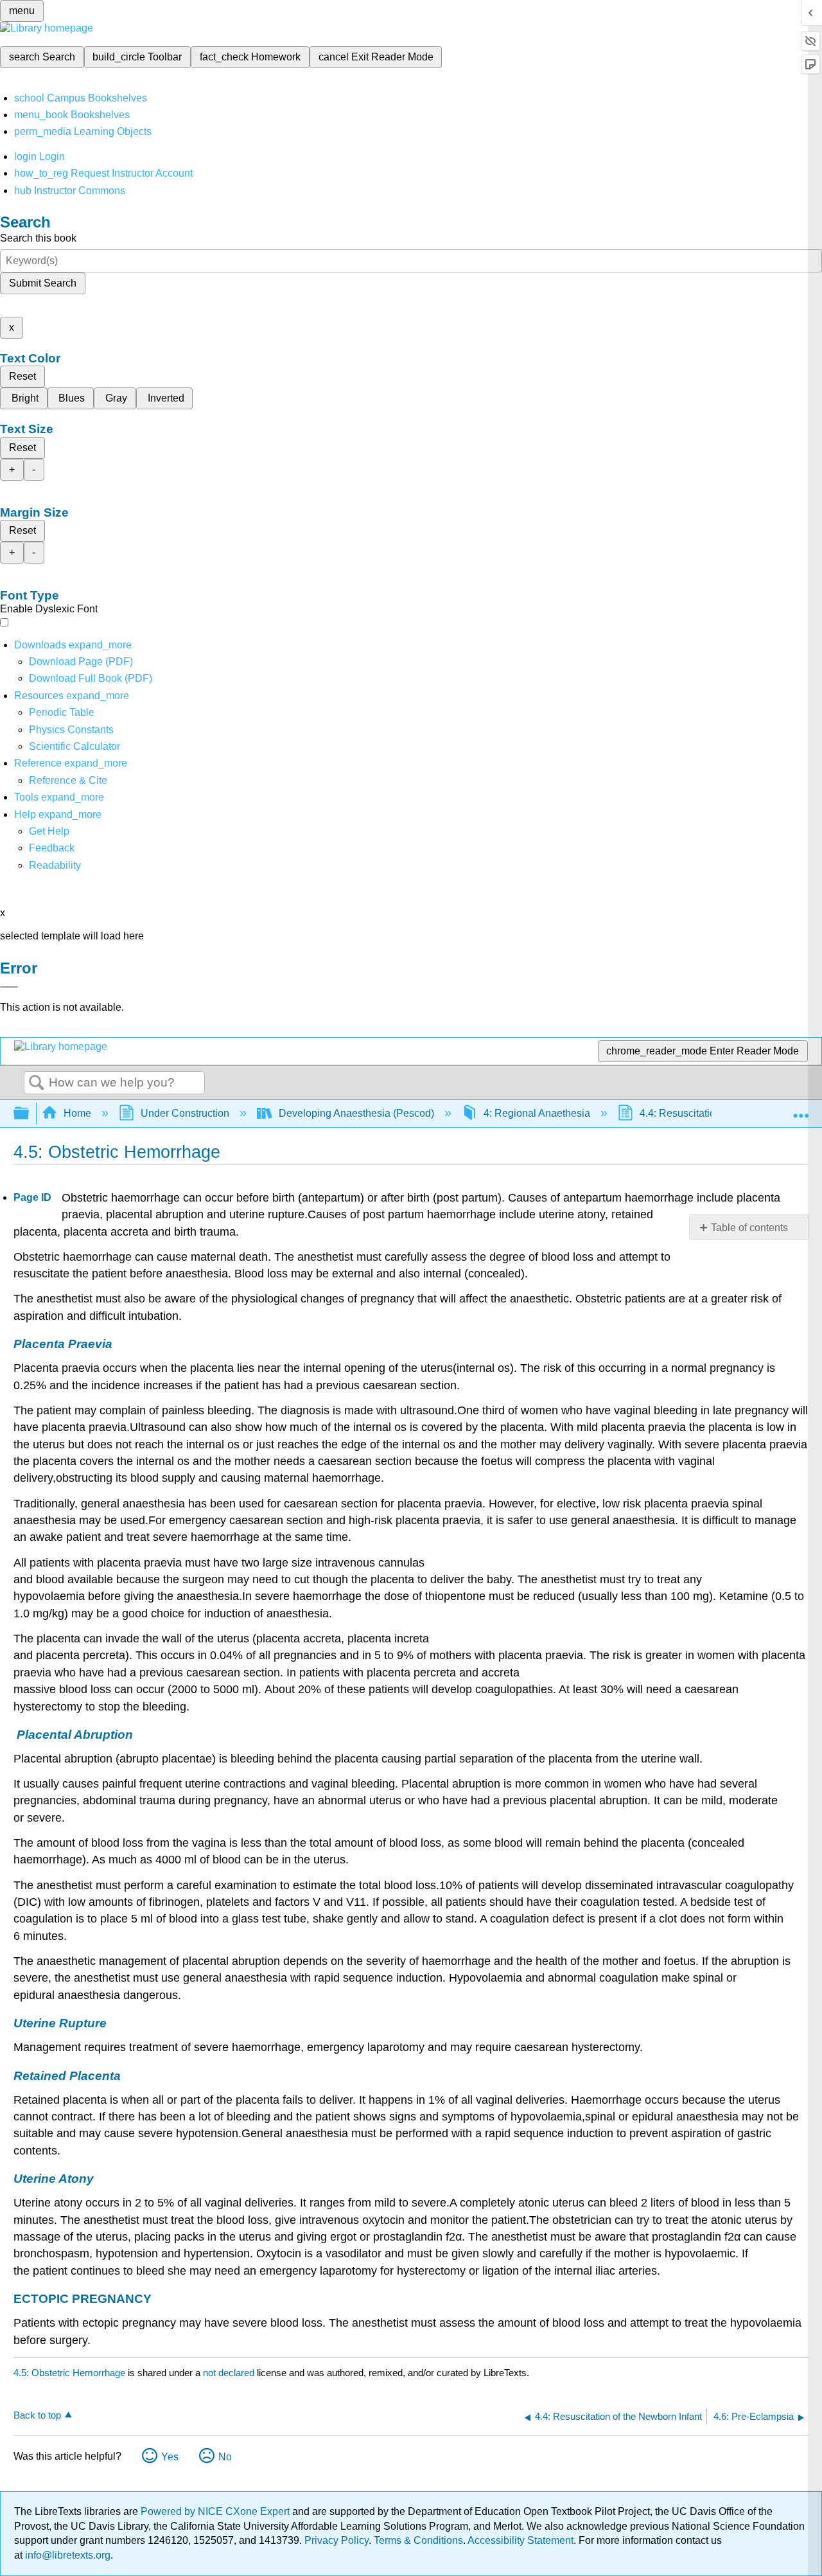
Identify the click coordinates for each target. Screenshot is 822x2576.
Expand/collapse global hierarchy (30, 1114)
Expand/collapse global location (801, 1110)
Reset (22, 376)
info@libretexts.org (66, 2555)
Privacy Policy (337, 2540)
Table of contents (749, 1228)
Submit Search (43, 283)
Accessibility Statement (520, 2540)
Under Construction (185, 1113)
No (225, 2457)
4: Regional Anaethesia (537, 1113)
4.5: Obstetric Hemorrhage (69, 2373)
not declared (230, 2373)
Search (37, 1083)
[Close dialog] (9, 987)
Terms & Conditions (418, 2540)
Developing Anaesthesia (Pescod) (356, 1113)
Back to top (37, 2415)
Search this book (38, 238)
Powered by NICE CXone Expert (216, 2511)
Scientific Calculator (74, 746)
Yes (170, 2457)
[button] (52, 848)
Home (77, 1113)
